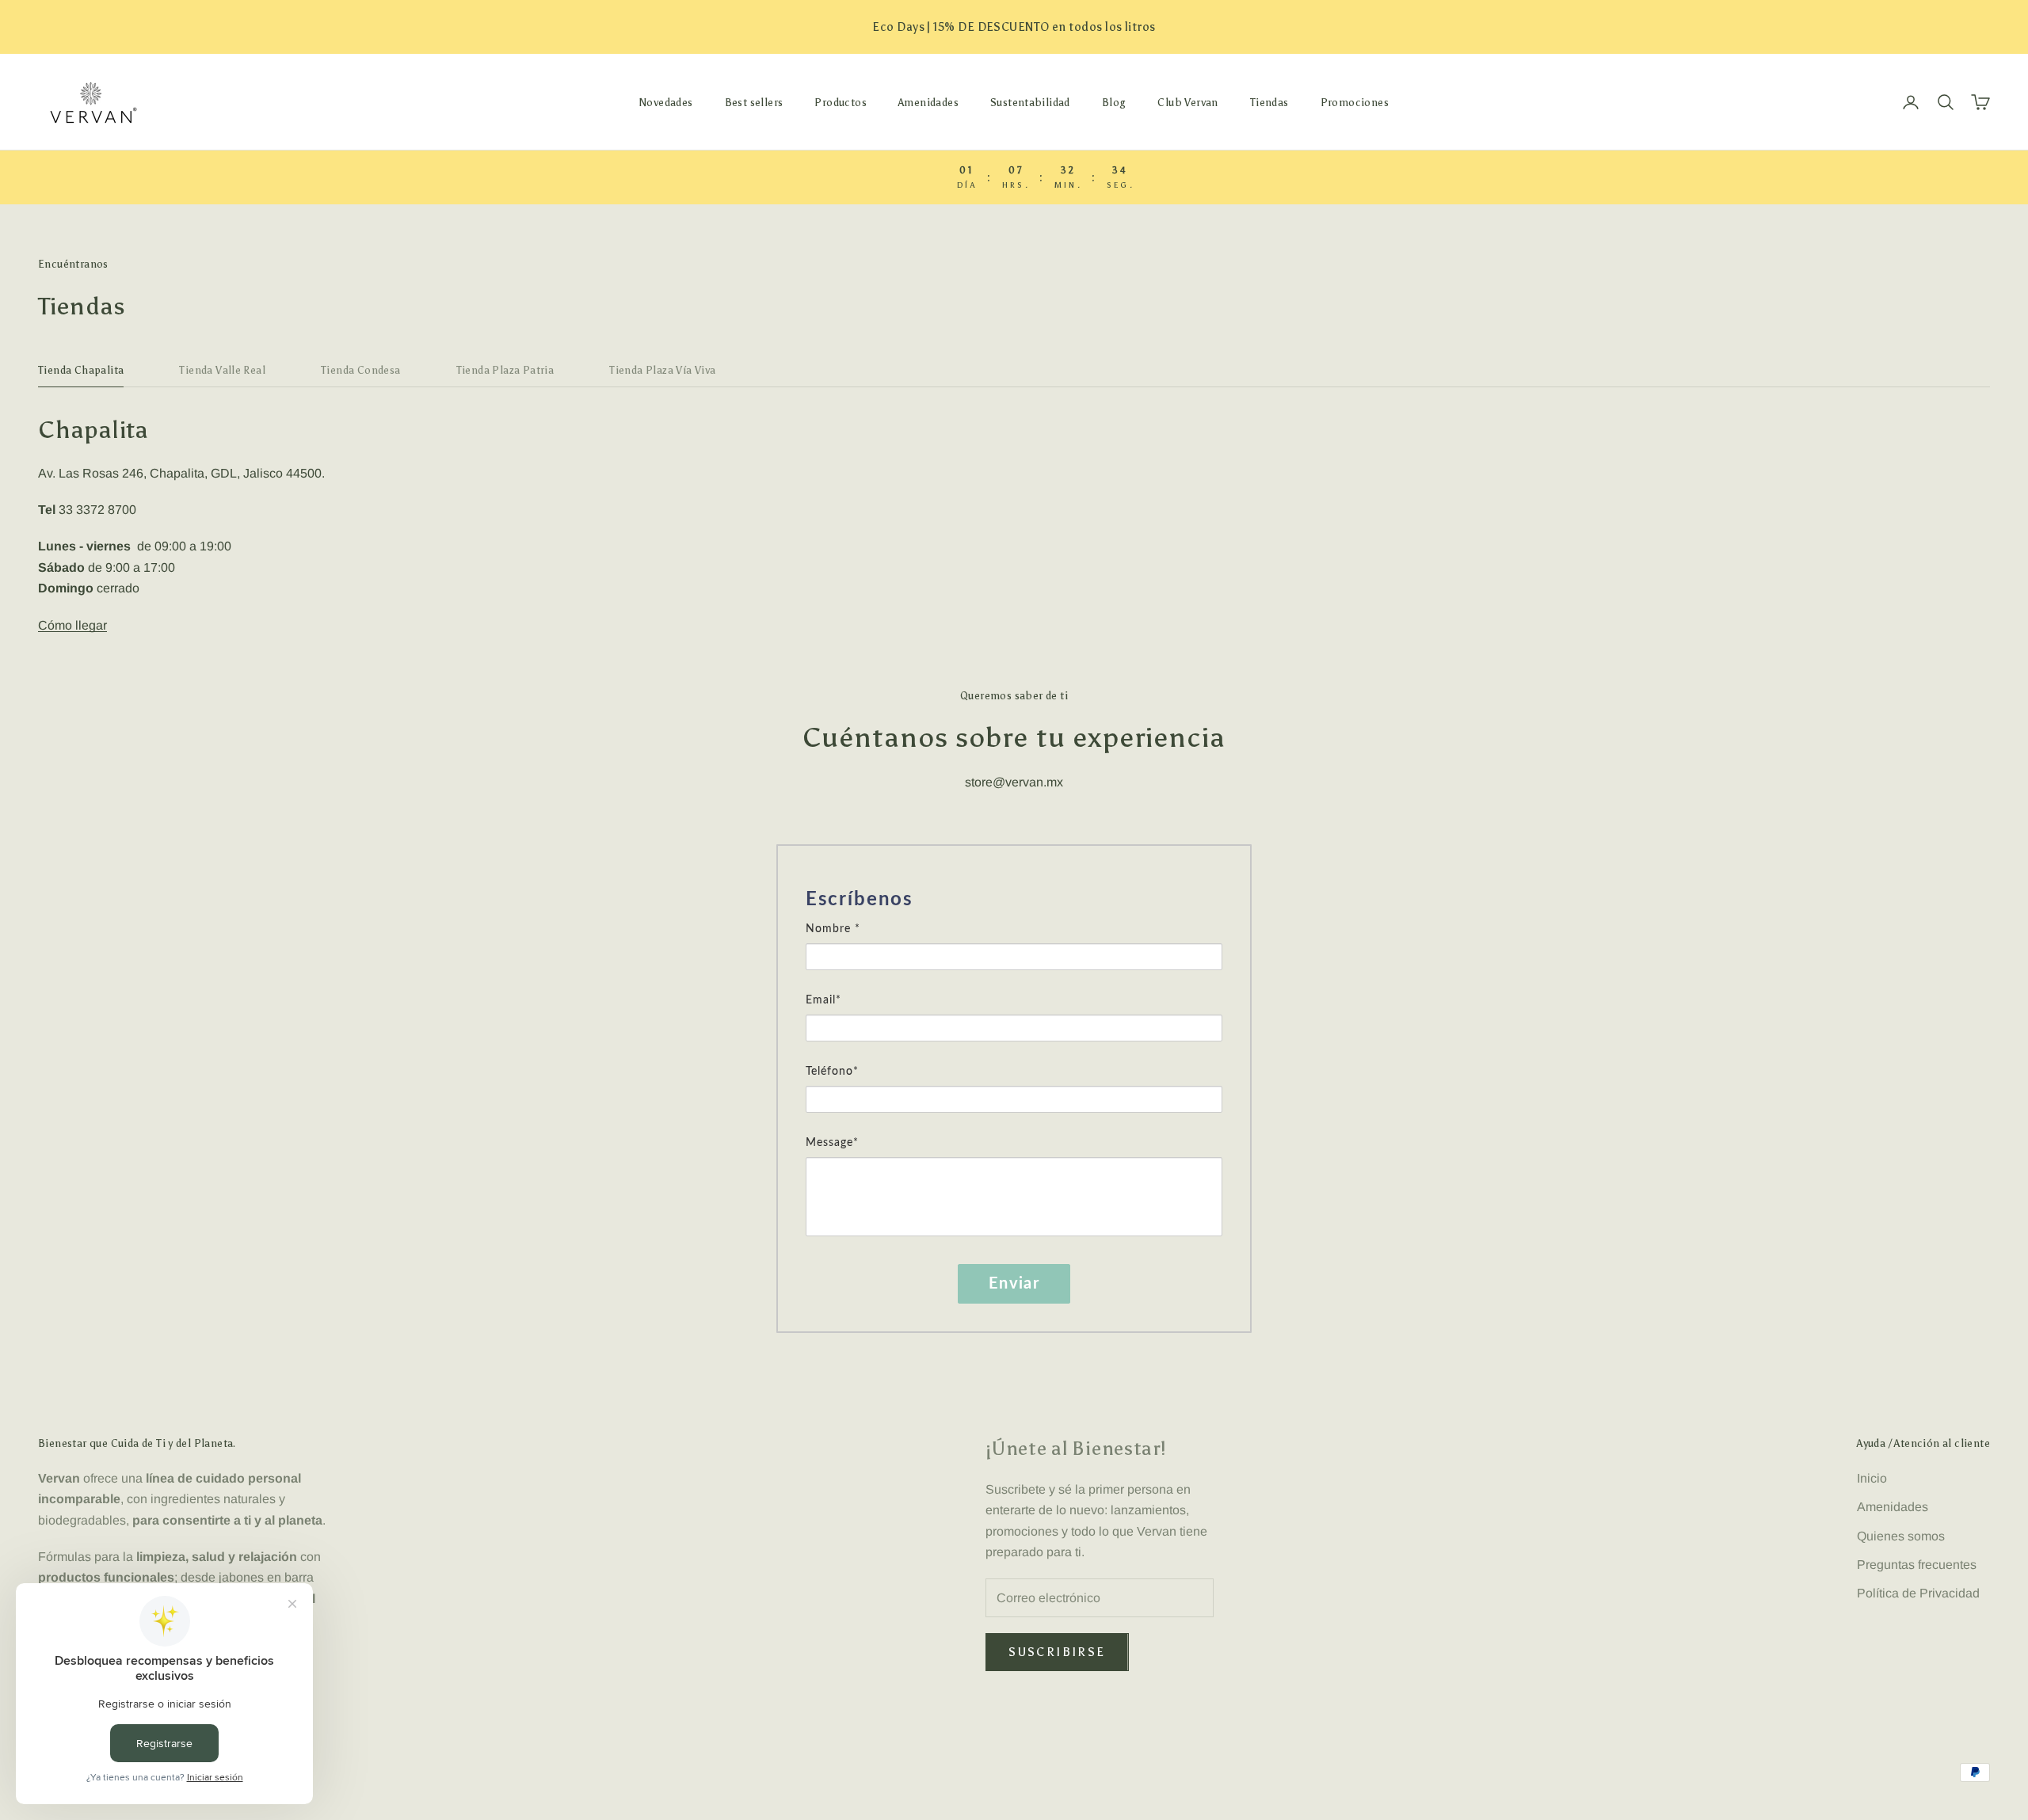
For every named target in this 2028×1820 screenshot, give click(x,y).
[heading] (1014, 900)
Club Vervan (1187, 102)
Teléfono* (832, 1072)
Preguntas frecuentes (1917, 1565)
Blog (1114, 102)
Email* (823, 1000)
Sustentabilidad (1030, 102)
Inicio (1872, 1478)
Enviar (1014, 1284)
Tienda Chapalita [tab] (81, 370)
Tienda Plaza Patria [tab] (505, 370)
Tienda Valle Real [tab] (222, 370)
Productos (841, 102)
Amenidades (928, 102)
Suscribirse (1057, 1652)
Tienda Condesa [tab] (361, 370)
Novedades (666, 102)
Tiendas (1269, 102)
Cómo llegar (72, 625)
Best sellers (754, 102)
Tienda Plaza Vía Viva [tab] (662, 370)
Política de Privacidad (1918, 1593)
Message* (832, 1143)
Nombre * (833, 929)
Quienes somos (1901, 1536)
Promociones (1355, 102)
